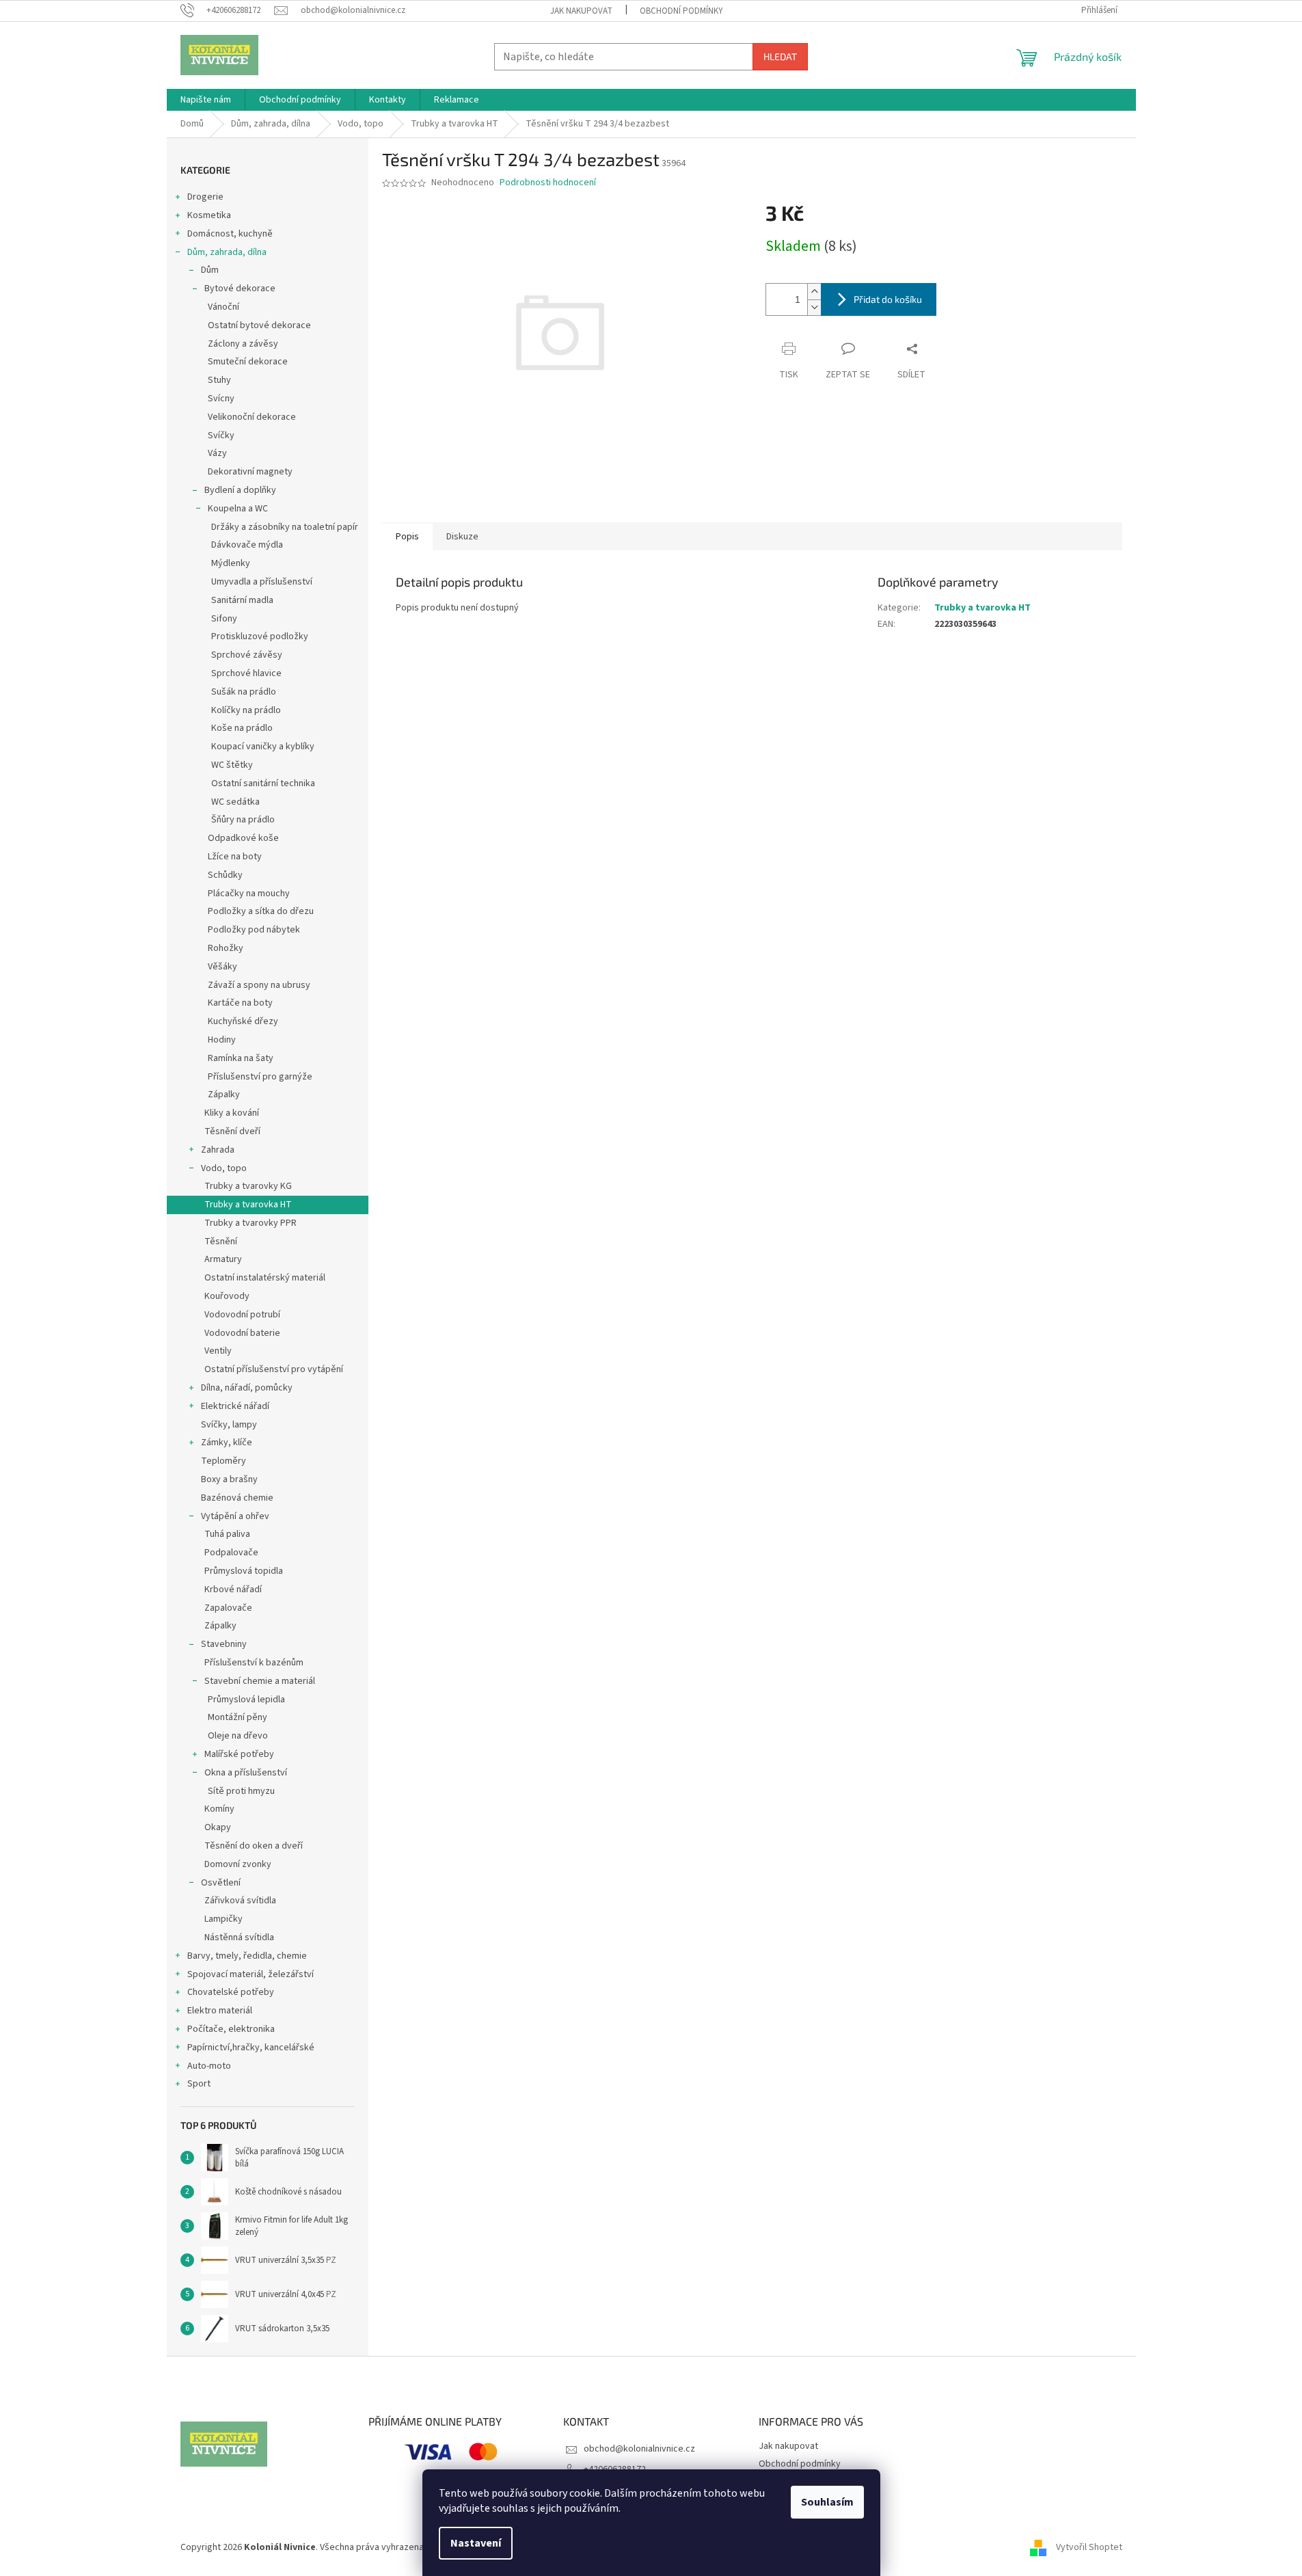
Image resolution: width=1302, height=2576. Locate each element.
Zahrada (218, 1150)
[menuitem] (206, 100)
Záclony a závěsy (243, 344)
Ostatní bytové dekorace (259, 325)
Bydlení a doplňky (240, 490)
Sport (199, 2084)
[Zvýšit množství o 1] (814, 292)
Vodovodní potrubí (242, 1315)
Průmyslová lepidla (246, 1700)
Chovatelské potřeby (231, 1992)
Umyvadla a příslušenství (262, 582)
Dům (210, 270)
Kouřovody (227, 1296)
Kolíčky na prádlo (246, 710)
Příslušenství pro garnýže (260, 1077)
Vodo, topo (224, 1168)
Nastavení (476, 2543)
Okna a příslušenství (246, 1773)
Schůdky (225, 875)
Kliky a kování (232, 1113)
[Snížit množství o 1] (814, 307)
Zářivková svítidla (240, 1901)
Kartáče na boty (240, 1003)
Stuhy (219, 380)
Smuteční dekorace (248, 362)
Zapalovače (228, 1608)
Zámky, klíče (227, 1443)
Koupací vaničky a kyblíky (263, 747)
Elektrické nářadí (235, 1406)
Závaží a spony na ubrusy (259, 985)
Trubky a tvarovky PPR (250, 1223)
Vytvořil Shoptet (1089, 2548)
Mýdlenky (231, 563)
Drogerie (205, 197)
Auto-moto (209, 2066)
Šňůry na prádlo (243, 820)
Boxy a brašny (229, 1479)
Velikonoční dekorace (252, 417)
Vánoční (223, 307)
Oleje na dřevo (238, 1736)
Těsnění (221, 1242)
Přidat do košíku (888, 299)
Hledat (780, 56)
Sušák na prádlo (244, 692)
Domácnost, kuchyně (230, 234)
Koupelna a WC (238, 509)
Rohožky (226, 948)
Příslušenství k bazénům (254, 1663)
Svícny (221, 399)
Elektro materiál (220, 2011)
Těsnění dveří (232, 1131)
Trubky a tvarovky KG (248, 1186)
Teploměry (223, 1461)
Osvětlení (221, 1883)
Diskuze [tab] (462, 537)
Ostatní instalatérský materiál (265, 1278)
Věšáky (222, 967)
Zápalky (224, 1095)
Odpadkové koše (243, 838)
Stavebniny (224, 1644)
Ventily (218, 1351)
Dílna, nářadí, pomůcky (247, 1388)
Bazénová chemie (237, 1498)
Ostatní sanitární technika (263, 783)
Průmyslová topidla (244, 1571)
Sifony (224, 619)
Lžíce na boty (235, 857)
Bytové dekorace (240, 289)
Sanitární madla (242, 600)
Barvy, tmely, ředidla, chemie (247, 1956)
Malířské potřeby (239, 1754)
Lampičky (223, 1919)
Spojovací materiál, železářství (250, 1974)
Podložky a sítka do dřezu (261, 911)
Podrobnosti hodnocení (548, 183)
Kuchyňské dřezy (243, 1021)
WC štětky (232, 765)
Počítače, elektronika (231, 2029)
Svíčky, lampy (229, 1425)
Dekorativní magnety (250, 472)
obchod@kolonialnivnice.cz (639, 2449)
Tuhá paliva (227, 1534)
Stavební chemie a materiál (260, 1681)
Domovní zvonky (238, 1864)
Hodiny (222, 1040)
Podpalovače (231, 1553)
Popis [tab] (407, 537)
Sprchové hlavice (246, 673)
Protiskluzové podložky (260, 636)
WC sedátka (235, 802)
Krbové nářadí (233, 1589)
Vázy (217, 453)
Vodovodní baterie (242, 1333)
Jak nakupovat (581, 11)
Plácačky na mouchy (249, 894)
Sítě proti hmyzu (241, 1791)
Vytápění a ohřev (235, 1516)
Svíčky (221, 435)
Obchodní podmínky (681, 11)
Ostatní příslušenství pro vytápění (274, 1369)
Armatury (223, 1259)
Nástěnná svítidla (239, 1937)
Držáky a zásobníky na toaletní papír (285, 527)
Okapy (218, 1827)
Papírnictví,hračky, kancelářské (251, 2048)
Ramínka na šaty (241, 1058)
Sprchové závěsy (247, 655)
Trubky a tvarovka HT (248, 1205)
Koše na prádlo (242, 728)
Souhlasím (827, 2502)
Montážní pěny (238, 1717)
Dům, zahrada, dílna (227, 252)
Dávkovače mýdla (247, 545)
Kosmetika (209, 215)
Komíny (219, 1809)
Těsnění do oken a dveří (254, 1846)
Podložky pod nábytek (254, 930)
